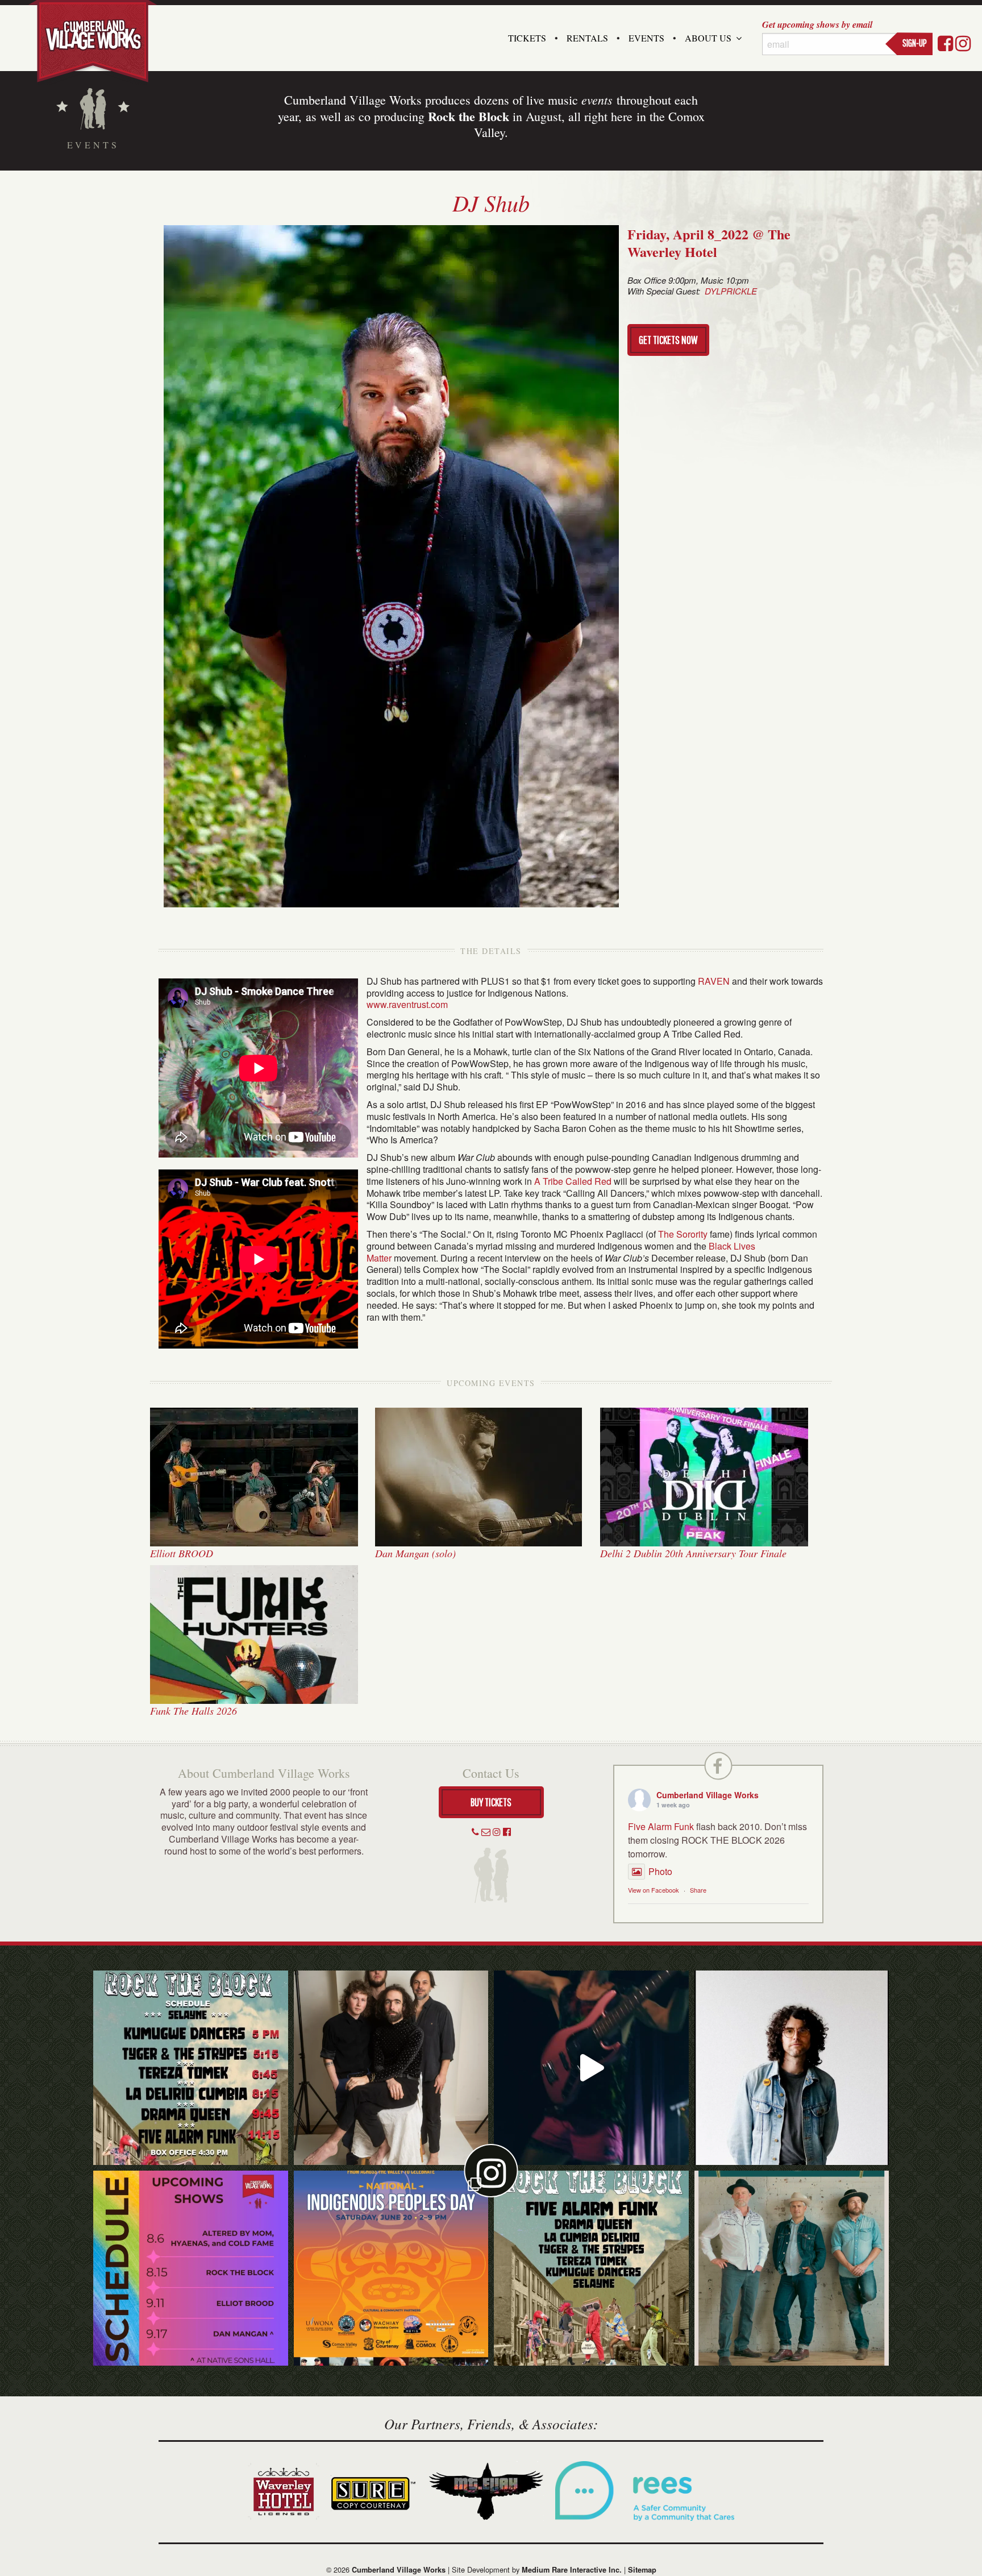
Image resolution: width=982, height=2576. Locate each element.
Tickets (527, 38)
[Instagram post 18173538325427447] (191, 2068)
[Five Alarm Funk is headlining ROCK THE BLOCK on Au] (591, 2068)
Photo (660, 1871)
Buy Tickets (491, 1802)
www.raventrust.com (407, 1004)
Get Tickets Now (668, 340)
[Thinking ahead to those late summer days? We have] (191, 2268)
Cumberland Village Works (708, 1795)
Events (646, 38)
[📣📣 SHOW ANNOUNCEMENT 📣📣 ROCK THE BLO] (591, 2268)
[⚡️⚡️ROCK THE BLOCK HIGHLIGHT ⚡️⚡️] (391, 2068)
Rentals (587, 38)
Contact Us (491, 1773)
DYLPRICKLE (731, 291)
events (597, 99)
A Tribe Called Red (573, 1181)
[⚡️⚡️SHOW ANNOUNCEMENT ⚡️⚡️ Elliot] (792, 2268)
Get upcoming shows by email (817, 24)
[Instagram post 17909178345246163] (391, 2268)
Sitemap (642, 2570)
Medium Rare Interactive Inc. (572, 2570)
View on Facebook (654, 1890)
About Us (708, 38)
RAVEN (714, 981)
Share (698, 1890)
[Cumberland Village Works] (93, 41)
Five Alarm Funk (661, 1826)
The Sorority (683, 1234)
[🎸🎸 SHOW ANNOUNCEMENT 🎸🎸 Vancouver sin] (792, 2068)
